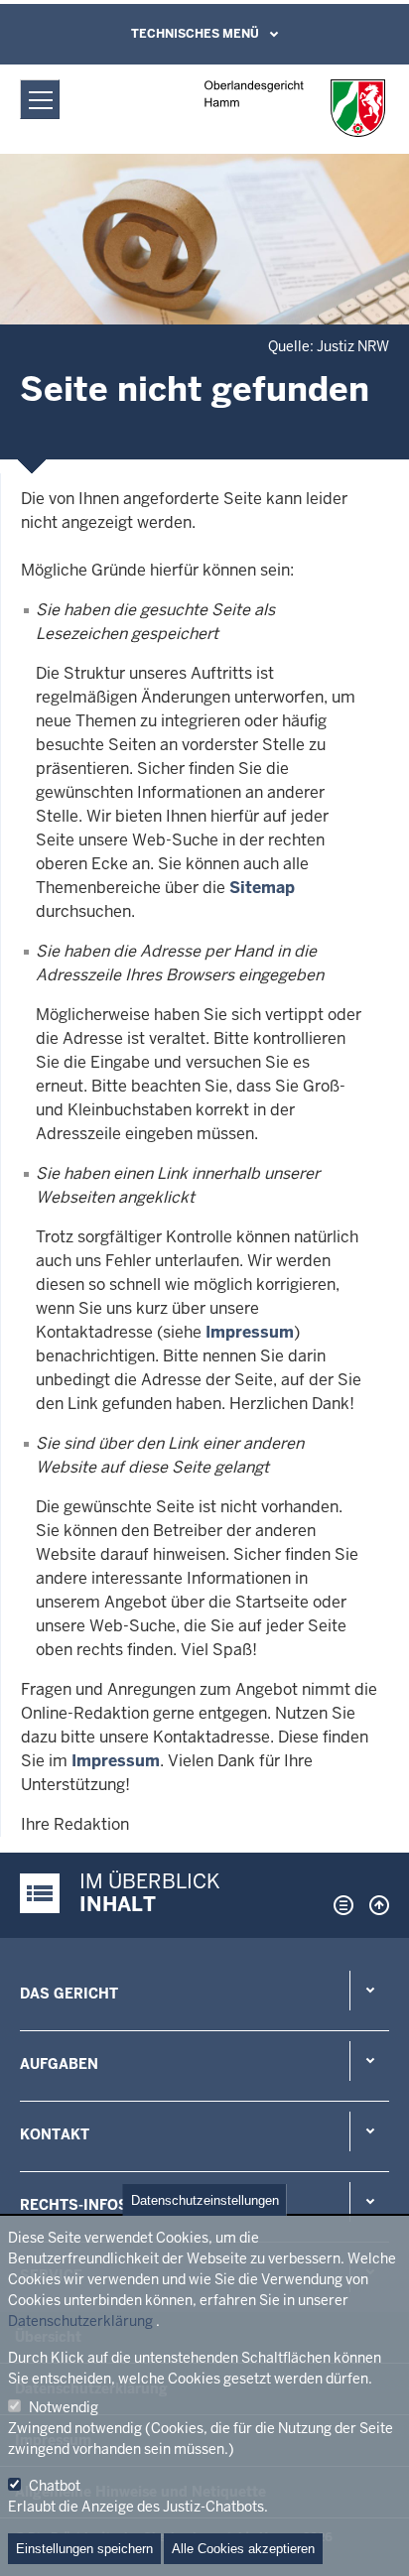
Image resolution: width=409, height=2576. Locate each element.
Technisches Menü (195, 34)
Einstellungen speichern (84, 2549)
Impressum (250, 1332)
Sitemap (262, 888)
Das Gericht (69, 1994)
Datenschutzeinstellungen (205, 2200)
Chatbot (55, 2486)
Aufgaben (59, 2064)
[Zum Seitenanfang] (374, 1905)
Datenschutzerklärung (80, 2321)
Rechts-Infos (74, 2205)
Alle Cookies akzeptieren (243, 2549)
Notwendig (64, 2407)
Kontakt (55, 2134)
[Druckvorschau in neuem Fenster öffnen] (340, 1905)
